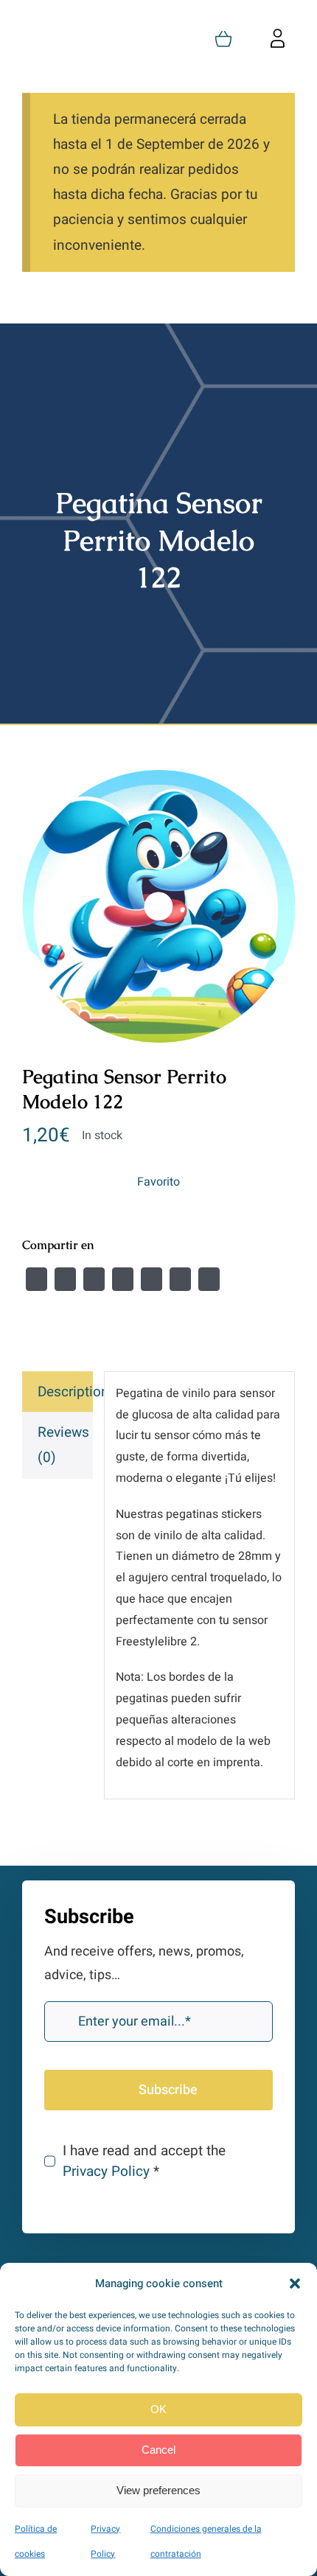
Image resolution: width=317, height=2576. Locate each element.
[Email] (209, 1279)
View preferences (158, 2490)
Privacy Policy (106, 2171)
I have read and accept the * (144, 2161)
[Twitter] (65, 1279)
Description (65, 1392)
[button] (295, 2283)
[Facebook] (36, 1279)
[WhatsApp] (151, 1279)
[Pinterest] (180, 1279)
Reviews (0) (63, 1445)
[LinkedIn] (123, 1279)
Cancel (158, 2450)
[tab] (58, 1392)
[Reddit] (94, 1279)
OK (158, 2409)
